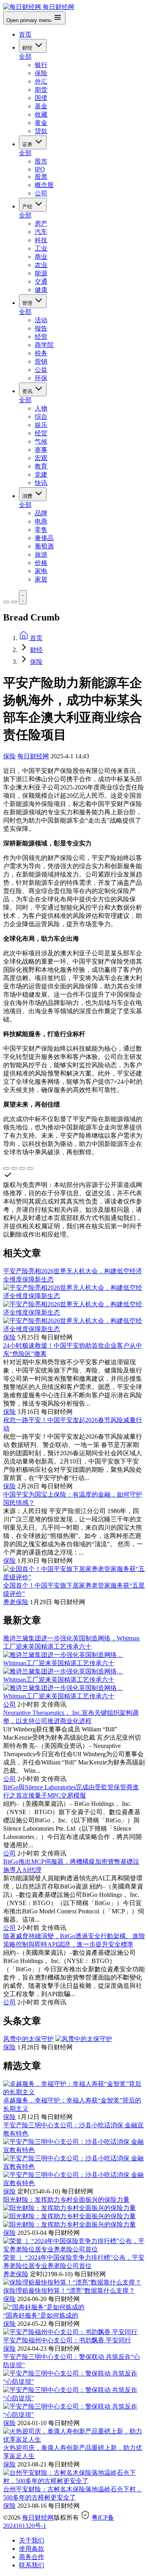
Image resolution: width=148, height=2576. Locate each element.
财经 (28, 48)
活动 (41, 320)
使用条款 (32, 2549)
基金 (41, 106)
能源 (41, 273)
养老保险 (16, 1602)
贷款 (41, 131)
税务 (41, 353)
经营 (41, 337)
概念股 (44, 185)
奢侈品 (44, 538)
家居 (41, 579)
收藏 (41, 114)
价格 (41, 563)
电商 (41, 521)
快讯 (41, 483)
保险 (41, 73)
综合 (41, 417)
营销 (41, 361)
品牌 (41, 513)
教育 (41, 466)
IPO (40, 169)
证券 (28, 144)
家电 (41, 571)
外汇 (41, 81)
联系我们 (32, 2565)
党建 (41, 475)
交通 (41, 281)
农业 (41, 265)
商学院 (44, 345)
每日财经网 (33, 756)
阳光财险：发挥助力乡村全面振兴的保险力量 (66, 2200)
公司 (41, 193)
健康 (41, 290)
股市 (41, 161)
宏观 (41, 458)
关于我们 (32, 2540)
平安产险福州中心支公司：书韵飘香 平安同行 (67, 2340)
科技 (41, 240)
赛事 (41, 450)
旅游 (41, 554)
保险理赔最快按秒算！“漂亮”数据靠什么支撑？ (69, 2291)
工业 (41, 248)
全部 (25, 57)
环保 (41, 378)
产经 (28, 207)
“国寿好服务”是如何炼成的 (41, 2315)
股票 (41, 177)
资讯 (28, 391)
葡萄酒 (44, 546)
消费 (28, 496)
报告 (41, 328)
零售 (41, 530)
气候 (41, 441)
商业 (41, 257)
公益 (41, 370)
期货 (41, 90)
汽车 (41, 232)
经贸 (41, 433)
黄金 (41, 123)
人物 (41, 408)
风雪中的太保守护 (28, 2039)
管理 (28, 303)
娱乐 (41, 425)
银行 (41, 65)
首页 (25, 34)
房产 (41, 224)
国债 (41, 98)
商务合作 (32, 2557)
